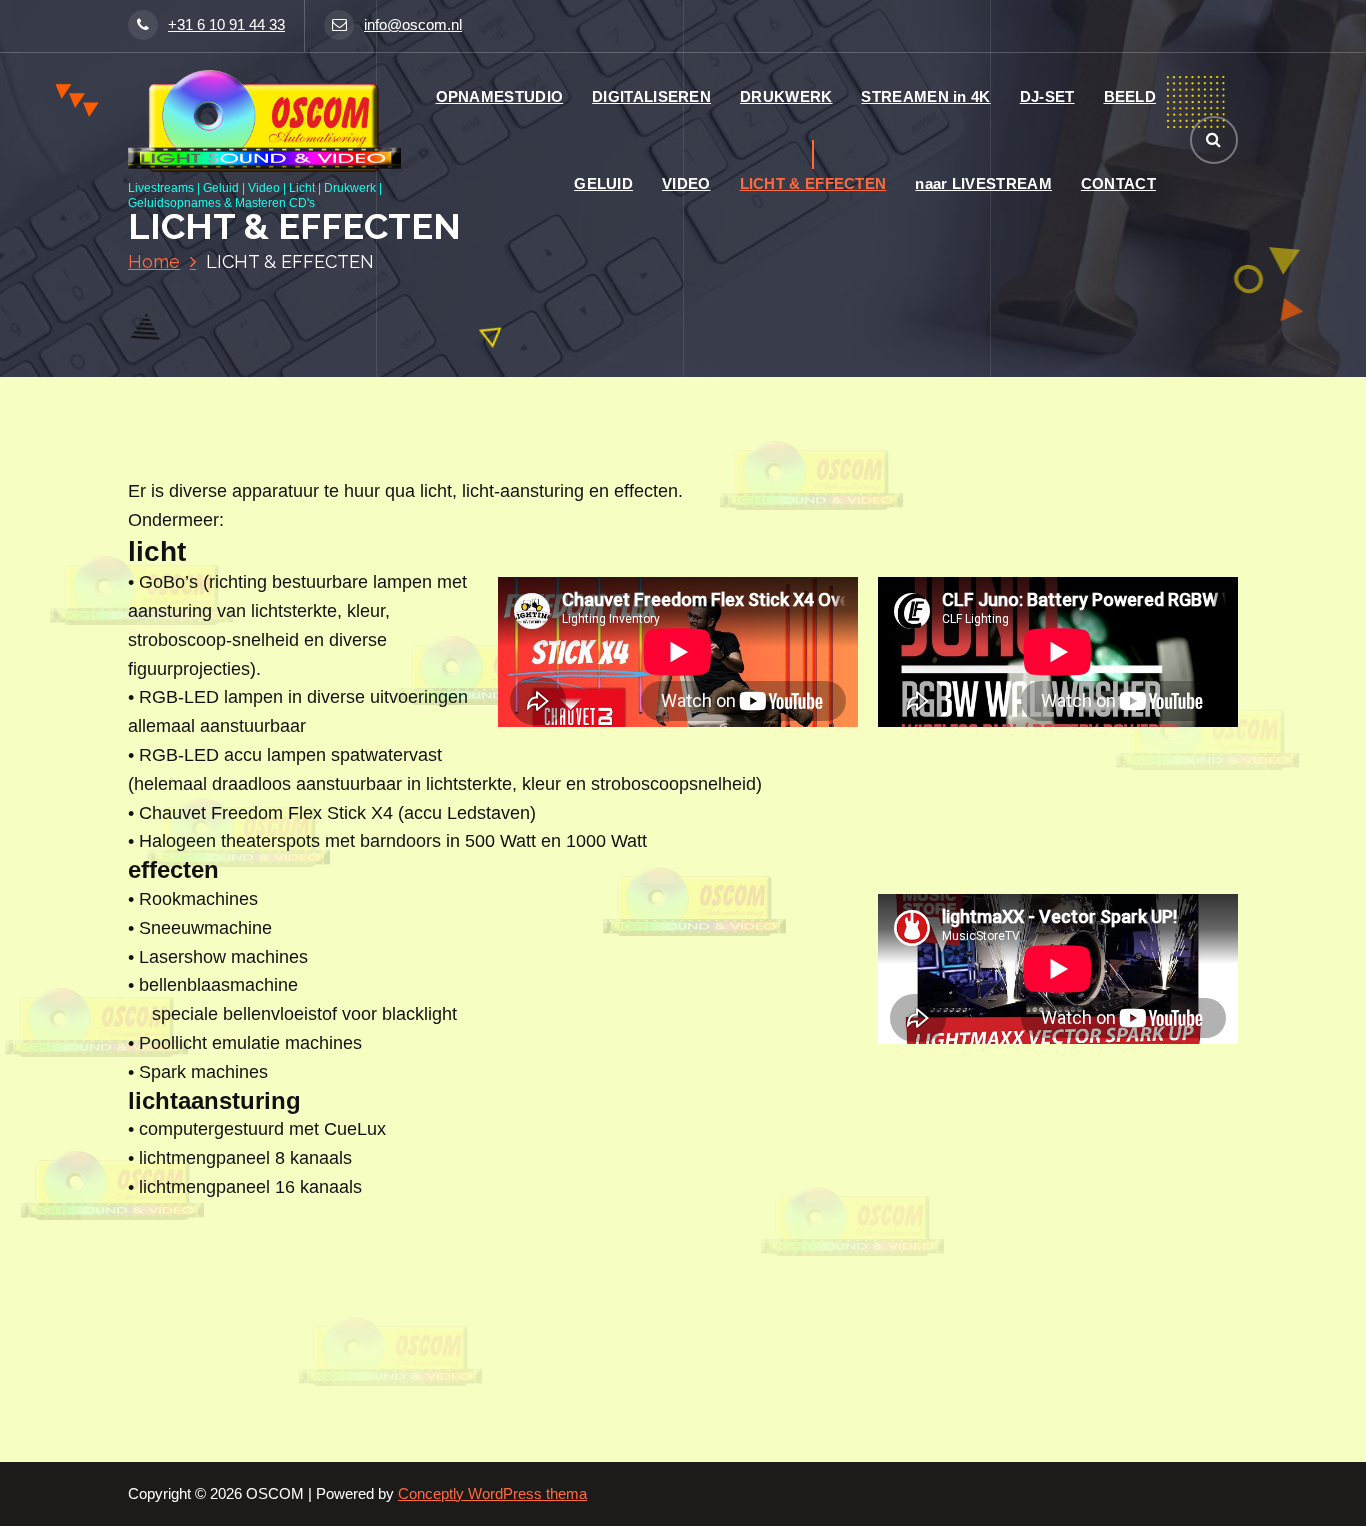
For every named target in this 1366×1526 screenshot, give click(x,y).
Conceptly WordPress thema (492, 1494)
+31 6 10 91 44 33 (226, 25)
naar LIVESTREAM (983, 183)
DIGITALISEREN (651, 96)
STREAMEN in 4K (925, 96)
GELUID (603, 183)
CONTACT (1118, 183)
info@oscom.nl (413, 25)
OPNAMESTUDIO (500, 96)
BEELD (1130, 96)
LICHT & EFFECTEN (813, 183)
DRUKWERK (786, 96)
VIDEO (686, 183)
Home (154, 261)
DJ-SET (1047, 96)
